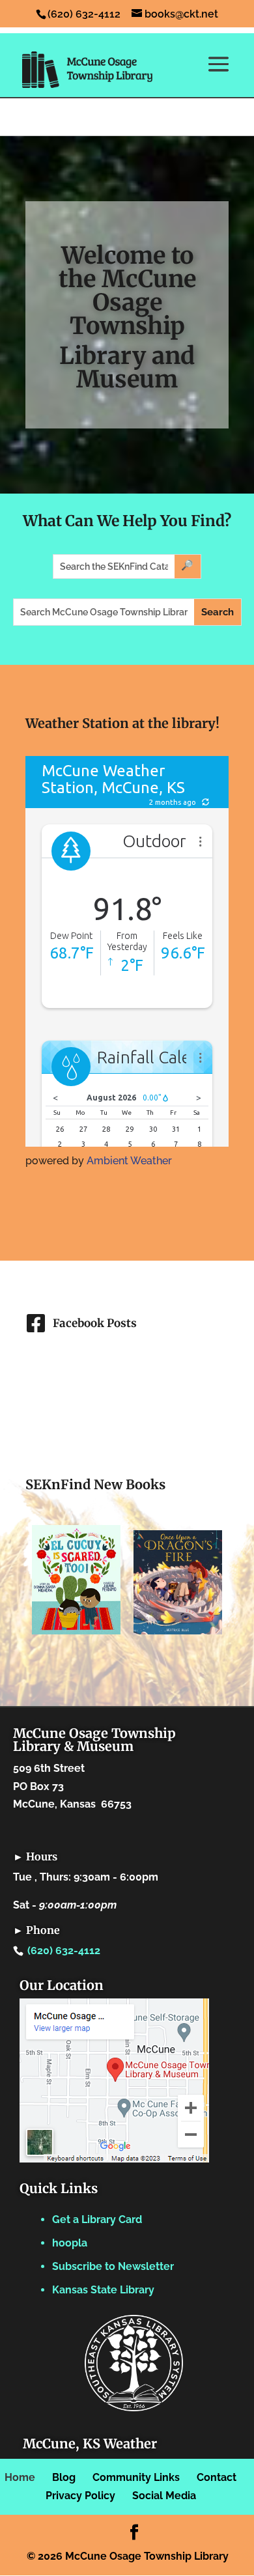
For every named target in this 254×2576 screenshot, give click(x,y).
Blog (64, 2477)
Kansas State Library (103, 2290)
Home (20, 2477)
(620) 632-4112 (64, 1951)
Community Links (136, 2477)
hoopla (70, 2243)
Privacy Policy (80, 2496)
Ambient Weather (129, 1161)
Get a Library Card (97, 2219)
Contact (217, 2477)
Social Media (164, 2496)
